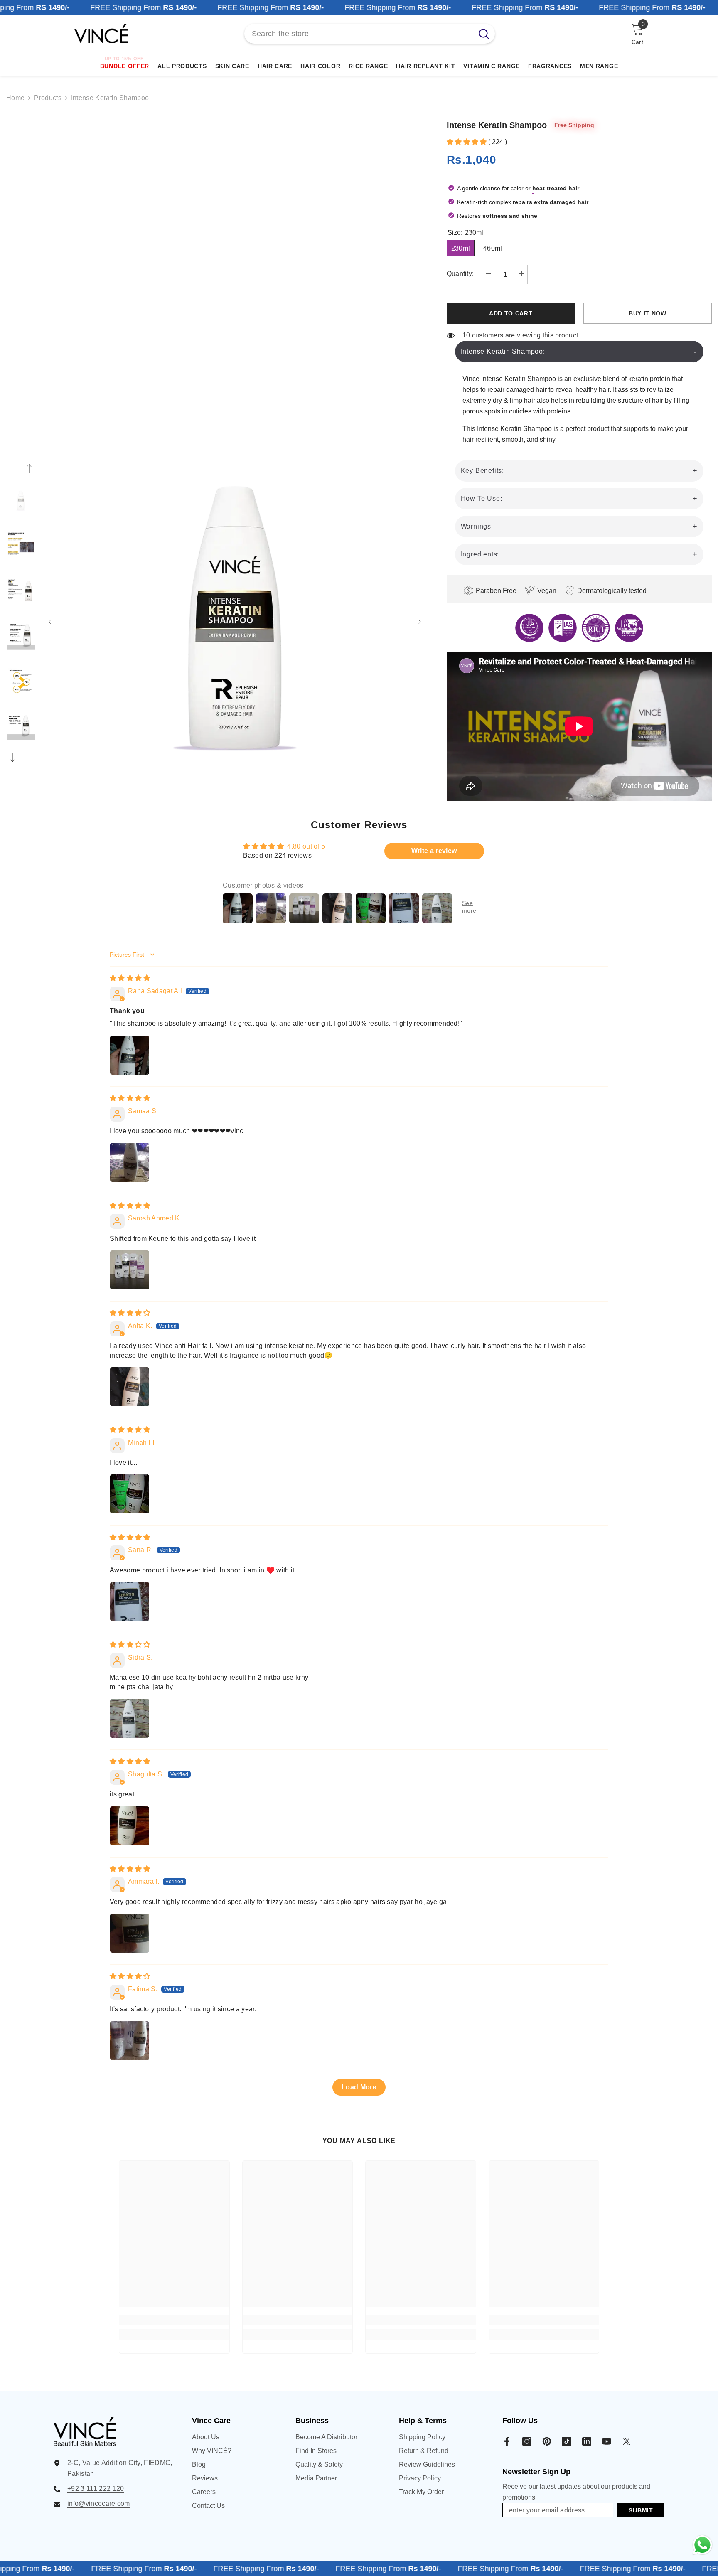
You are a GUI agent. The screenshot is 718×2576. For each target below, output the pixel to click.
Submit (641, 2510)
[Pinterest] (547, 2441)
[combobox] (359, 34)
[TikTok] (567, 2441)
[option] (235, 614)
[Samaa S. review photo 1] (130, 1162)
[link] (174, 2320)
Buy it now (648, 313)
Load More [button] (359, 2087)
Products (48, 98)
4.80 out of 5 (306, 846)
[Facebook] (507, 2441)
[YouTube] (607, 2441)
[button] (52, 614)
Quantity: (460, 274)
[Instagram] (527, 2441)
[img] (130, 978)
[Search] (370, 34)
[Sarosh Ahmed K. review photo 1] (130, 1270)
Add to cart (511, 313)
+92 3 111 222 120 (96, 2489)
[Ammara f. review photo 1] (130, 1933)
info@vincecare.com (99, 2503)
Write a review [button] (434, 851)
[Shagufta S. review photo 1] (130, 1826)
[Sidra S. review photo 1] (130, 1718)
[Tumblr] (587, 2441)
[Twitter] (627, 2441)
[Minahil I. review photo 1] (130, 1494)
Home (15, 98)
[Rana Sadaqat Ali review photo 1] (130, 1055)
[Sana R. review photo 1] (130, 1602)
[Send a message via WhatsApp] (702, 2545)
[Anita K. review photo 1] (130, 1387)
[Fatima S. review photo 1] (130, 2041)
